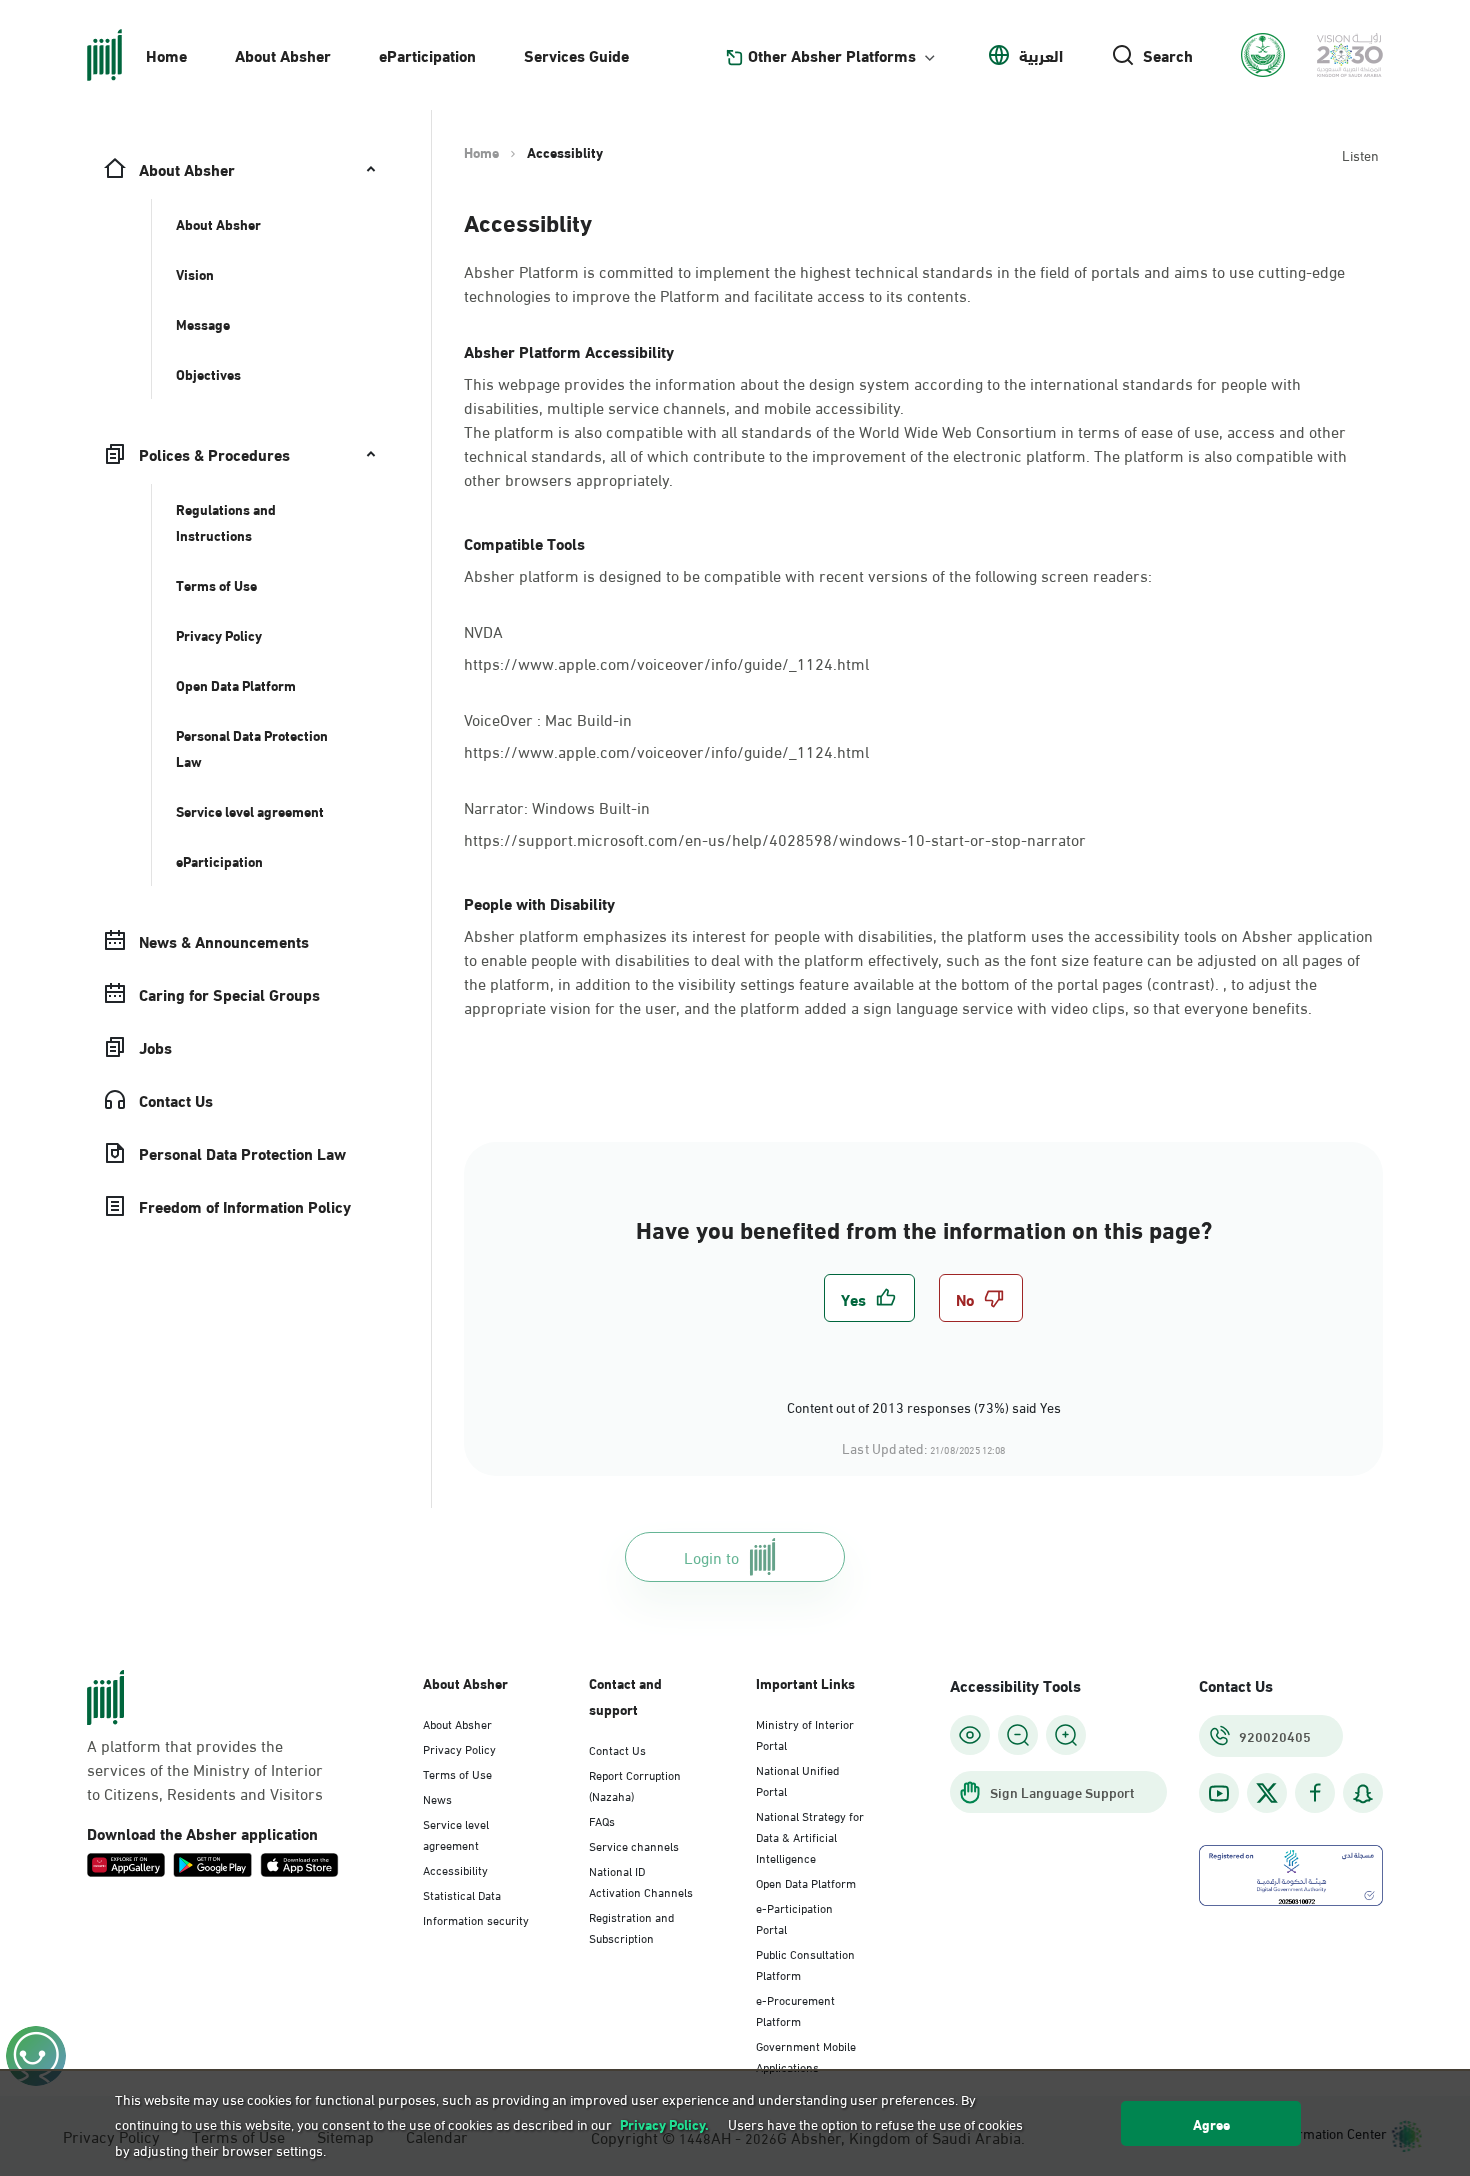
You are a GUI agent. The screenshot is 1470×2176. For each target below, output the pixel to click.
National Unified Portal (797, 1779)
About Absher (283, 54)
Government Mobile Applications (806, 2055)
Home (166, 54)
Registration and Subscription (631, 1926)
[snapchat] (1363, 1793)
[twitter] (1267, 1793)
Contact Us (617, 1749)
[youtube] (1219, 1793)
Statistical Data (462, 1894)
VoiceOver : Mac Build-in (550, 717)
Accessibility (455, 1869)
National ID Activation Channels (641, 1880)
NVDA (483, 629)
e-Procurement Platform (795, 2009)
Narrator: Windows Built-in (559, 805)
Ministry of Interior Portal (805, 1733)
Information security (476, 1919)
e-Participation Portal (794, 1917)
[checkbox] (869, 1298)
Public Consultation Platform (805, 1963)
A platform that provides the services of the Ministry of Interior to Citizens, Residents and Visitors (205, 1769)
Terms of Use (457, 1773)
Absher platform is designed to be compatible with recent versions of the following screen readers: (808, 575)
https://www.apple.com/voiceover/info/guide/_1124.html (666, 662)
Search (1168, 55)
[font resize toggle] (1018, 1735)
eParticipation (427, 54)
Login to (711, 1556)
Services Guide (576, 54)
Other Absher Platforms (832, 55)
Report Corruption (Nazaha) (635, 1784)
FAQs (602, 1820)
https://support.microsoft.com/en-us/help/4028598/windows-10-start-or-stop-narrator (775, 838)
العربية (1041, 55)
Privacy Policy (459, 1748)
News (437, 1798)
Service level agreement (456, 1833)
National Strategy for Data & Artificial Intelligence (810, 1836)
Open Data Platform (806, 1882)
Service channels (634, 1845)
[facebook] (1315, 1793)
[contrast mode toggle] (970, 1735)
